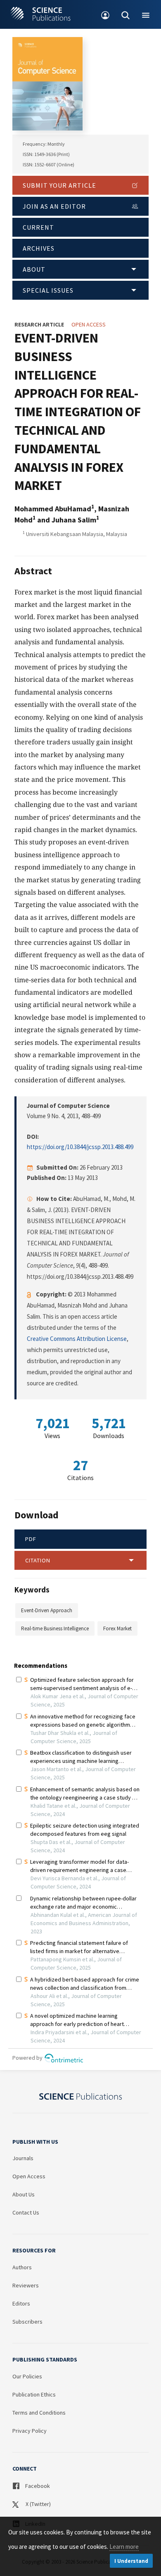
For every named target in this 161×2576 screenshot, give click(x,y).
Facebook (37, 2486)
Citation (38, 1560)
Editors (21, 2303)
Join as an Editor (54, 206)
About (34, 269)
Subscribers (27, 2322)
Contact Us (26, 2212)
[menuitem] (105, 14)
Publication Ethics (34, 2394)
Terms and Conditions (39, 2413)
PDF (31, 1539)
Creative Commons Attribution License (77, 1339)
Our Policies (27, 2376)
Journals (23, 2158)
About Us (24, 2194)
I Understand (131, 2561)
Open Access (29, 2176)
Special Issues (48, 290)
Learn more (124, 2547)
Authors (22, 2267)
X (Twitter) (38, 2504)
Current (38, 227)
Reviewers (26, 2285)
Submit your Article (59, 185)
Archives (39, 248)
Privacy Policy (30, 2431)
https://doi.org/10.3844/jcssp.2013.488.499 (80, 1147)
